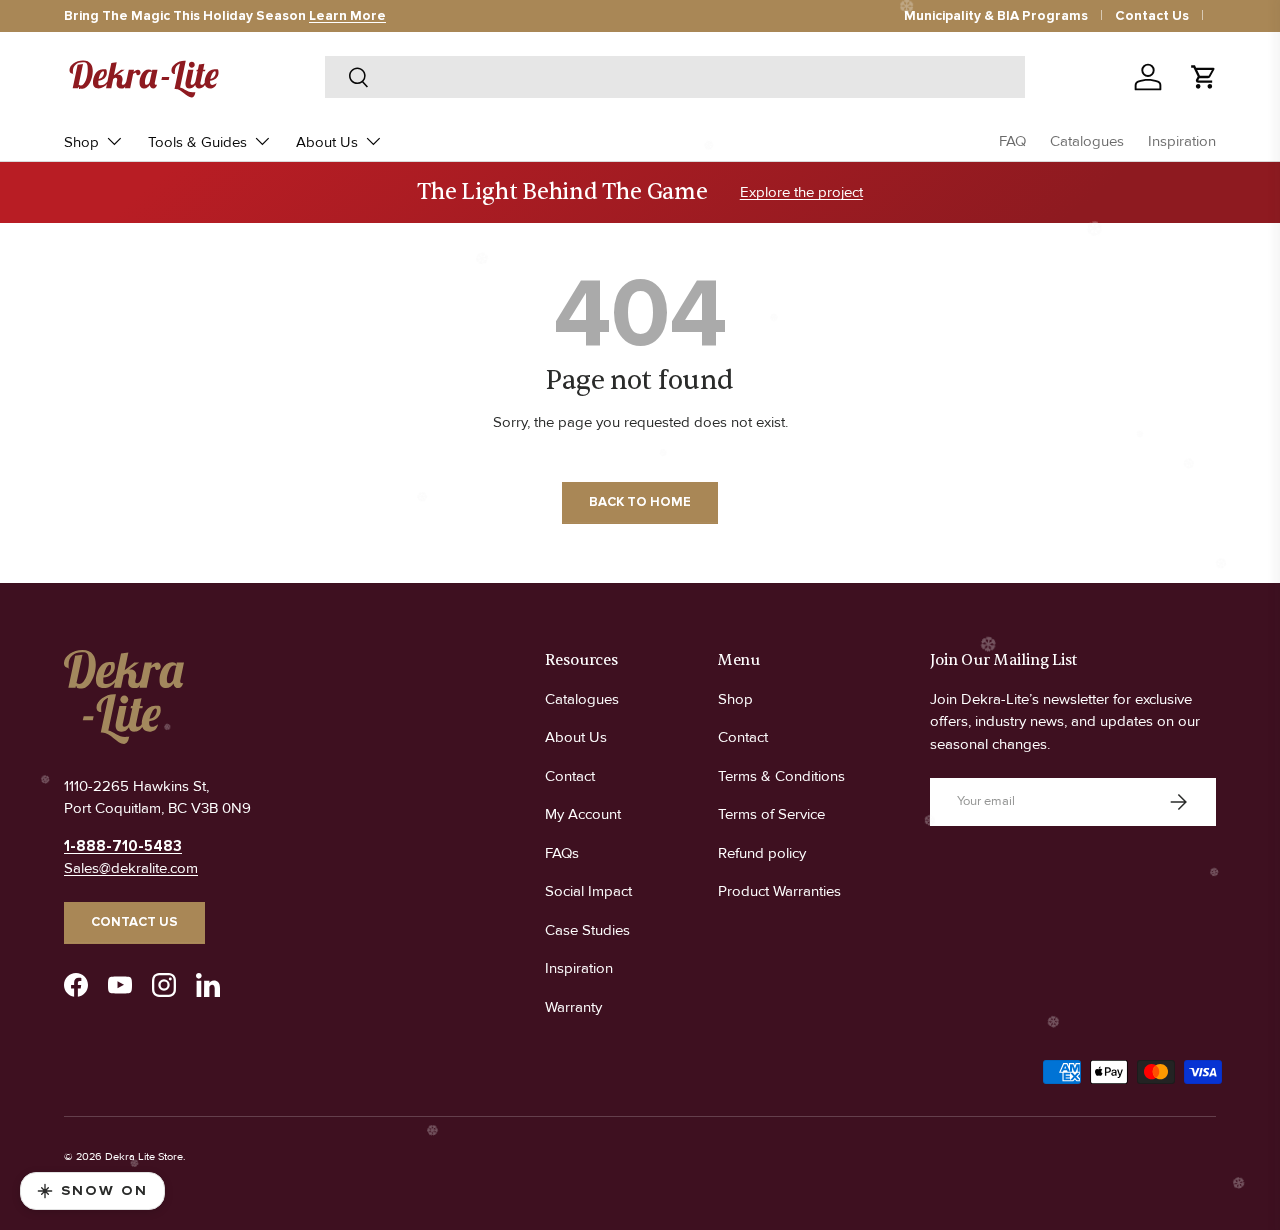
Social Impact (588, 891)
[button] (1204, 77)
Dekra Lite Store (144, 1156)
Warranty (573, 1007)
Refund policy (762, 853)
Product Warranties (779, 891)
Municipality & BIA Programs (996, 16)
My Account (583, 814)
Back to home (640, 502)
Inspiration (1182, 141)
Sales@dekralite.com (131, 868)
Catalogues (1087, 141)
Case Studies (587, 930)
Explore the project (801, 192)
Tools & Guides (197, 142)
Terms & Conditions (781, 776)
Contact (570, 776)
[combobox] (675, 77)
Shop (81, 142)
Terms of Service (771, 814)
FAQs (562, 853)
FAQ (1012, 141)
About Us (327, 142)
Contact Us (1152, 16)
